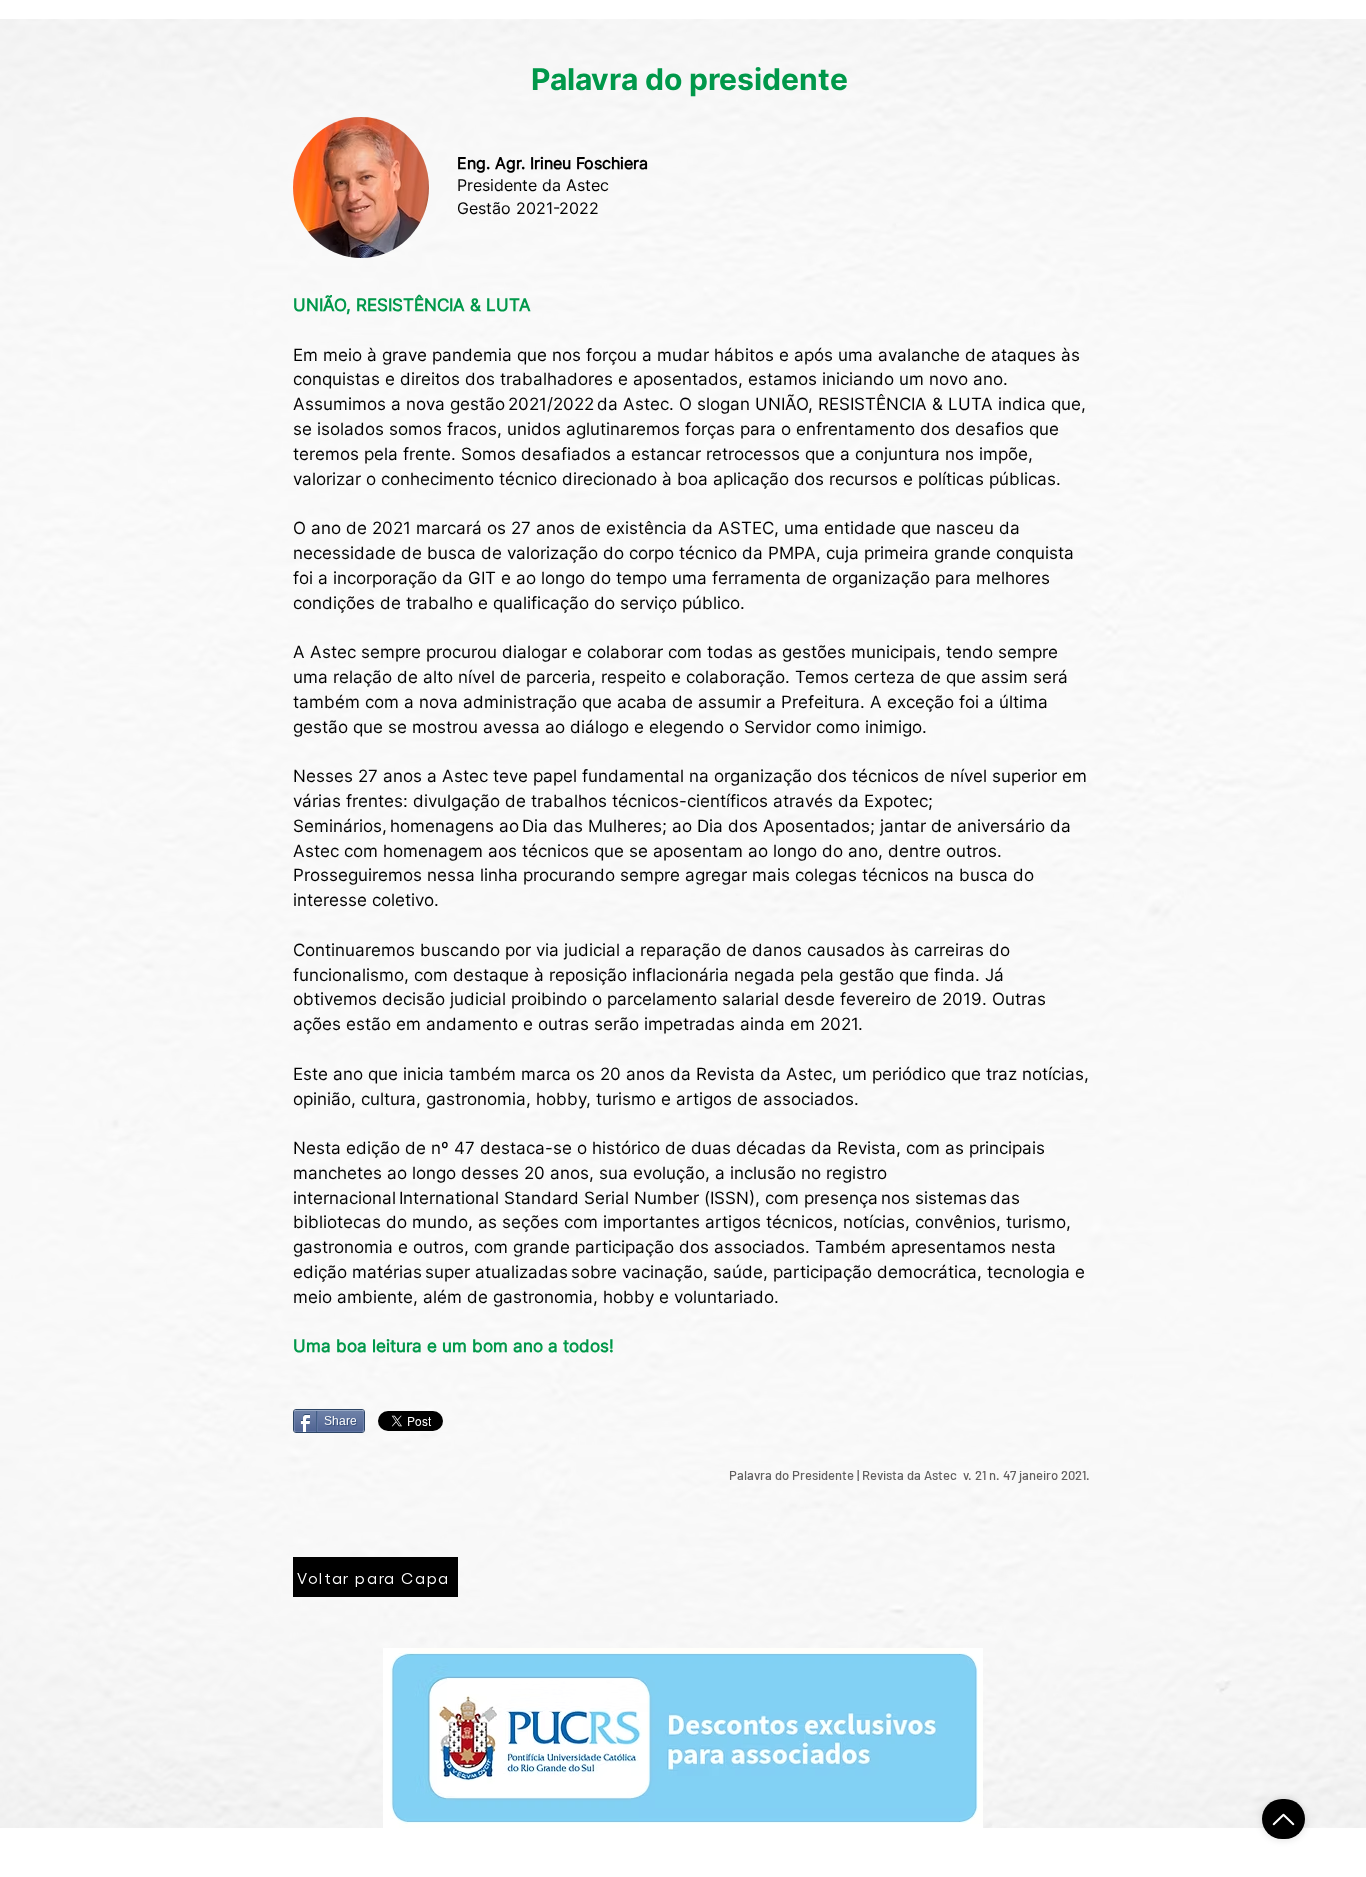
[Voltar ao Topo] (1283, 1819)
